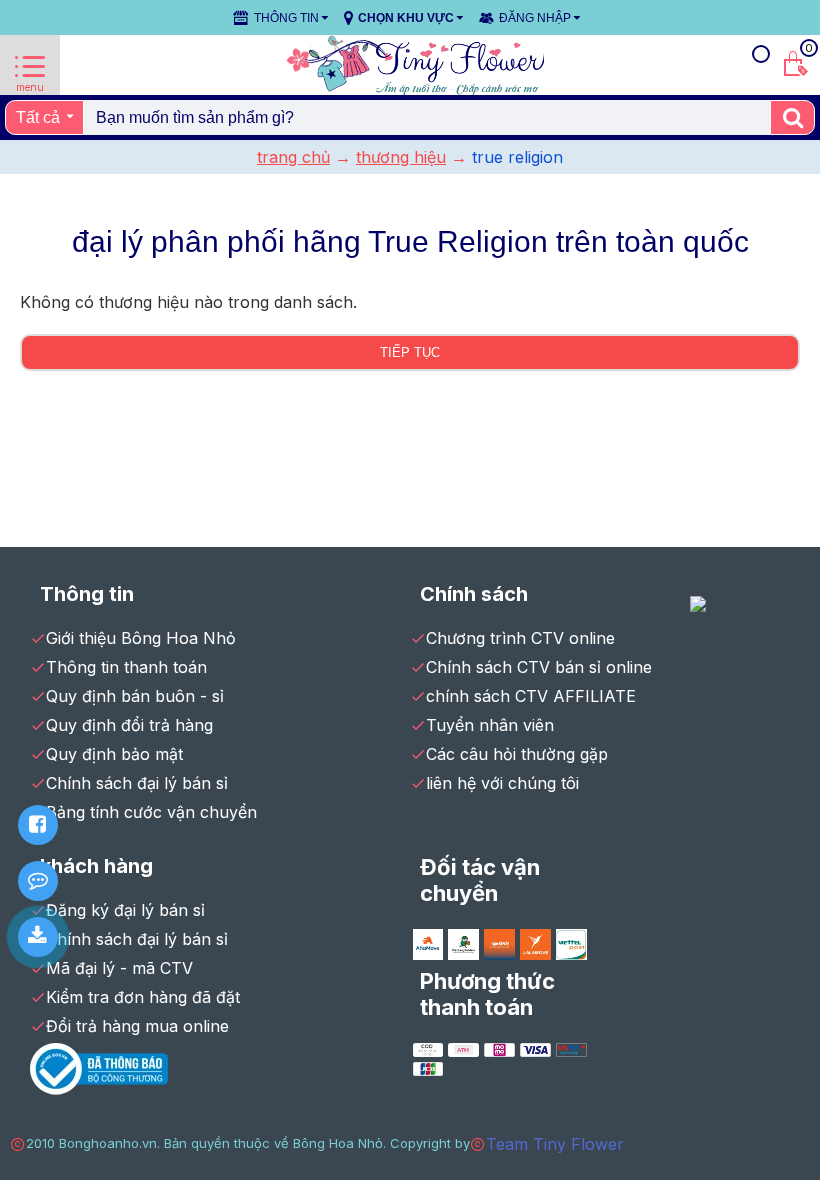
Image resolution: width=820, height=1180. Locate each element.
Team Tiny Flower (555, 1144)
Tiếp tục (410, 352)
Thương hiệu (401, 157)
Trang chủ (293, 157)
